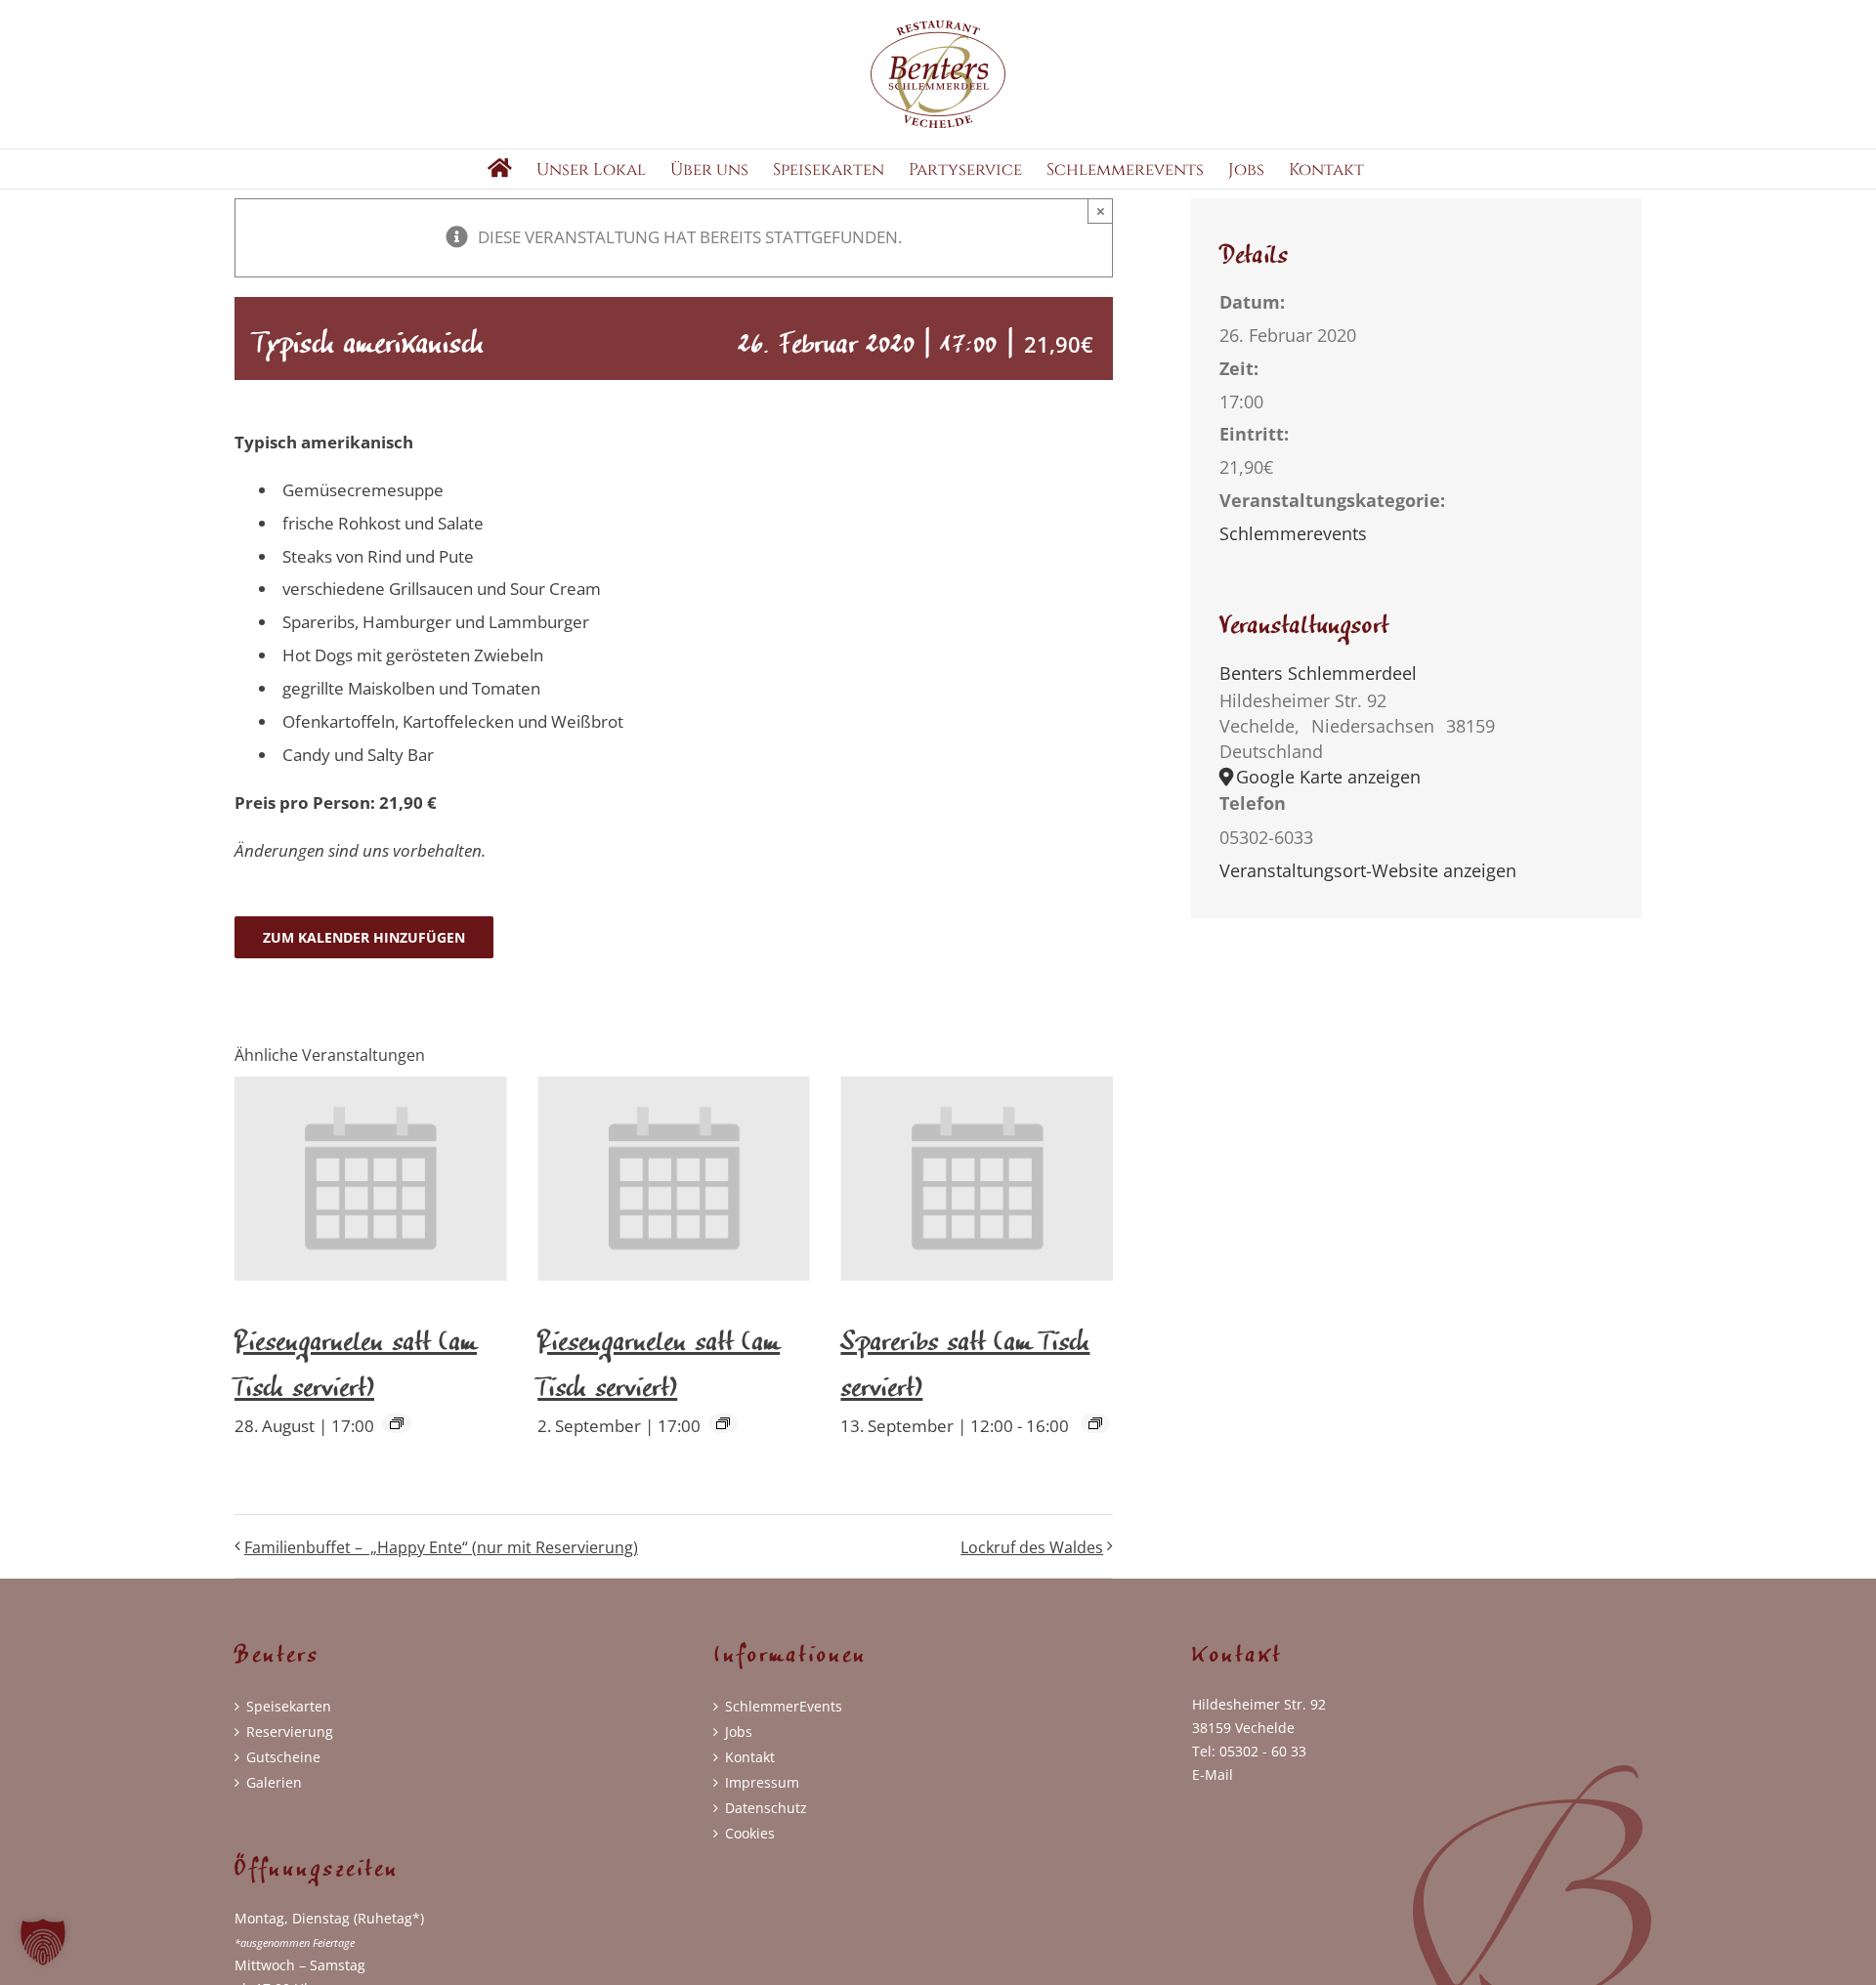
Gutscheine (283, 1757)
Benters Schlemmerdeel (1318, 673)
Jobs (739, 1732)
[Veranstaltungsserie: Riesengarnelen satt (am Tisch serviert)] (397, 1423)
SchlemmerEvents (784, 1706)
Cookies (750, 1833)
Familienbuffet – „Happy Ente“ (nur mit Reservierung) (441, 1547)
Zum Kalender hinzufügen (364, 937)
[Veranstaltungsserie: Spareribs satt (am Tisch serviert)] (1095, 1423)
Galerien (274, 1782)
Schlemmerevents (1293, 533)
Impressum (762, 1782)
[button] (43, 1942)
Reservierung (290, 1732)
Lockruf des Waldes (1032, 1547)
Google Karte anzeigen (1328, 777)
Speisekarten (289, 1706)
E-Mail (1213, 1774)
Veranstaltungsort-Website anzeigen (1368, 870)
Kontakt (750, 1757)
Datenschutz (766, 1808)
